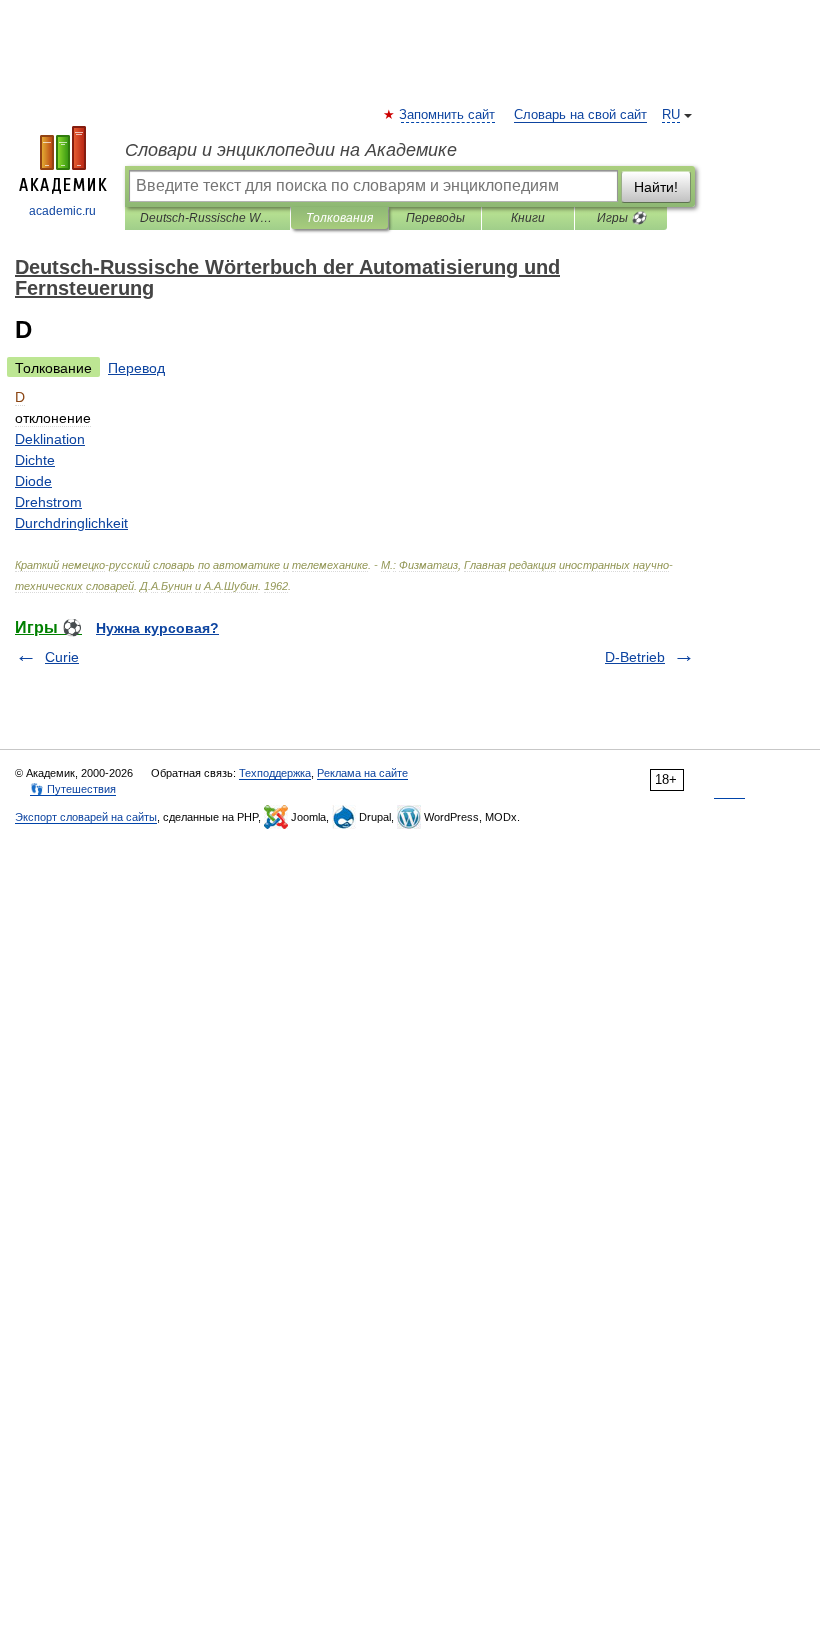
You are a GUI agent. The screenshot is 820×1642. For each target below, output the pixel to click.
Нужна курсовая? (157, 628)
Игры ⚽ (621, 218)
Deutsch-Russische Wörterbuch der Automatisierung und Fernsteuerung (207, 218)
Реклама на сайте (362, 773)
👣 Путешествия (73, 789)
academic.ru (62, 211)
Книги (528, 218)
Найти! (656, 187)
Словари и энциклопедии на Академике (291, 150)
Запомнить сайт (448, 115)
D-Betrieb (635, 657)
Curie (62, 657)
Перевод (136, 368)
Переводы (435, 218)
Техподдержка (275, 773)
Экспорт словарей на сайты (86, 817)
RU (671, 115)
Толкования (339, 218)
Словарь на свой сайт (580, 115)
